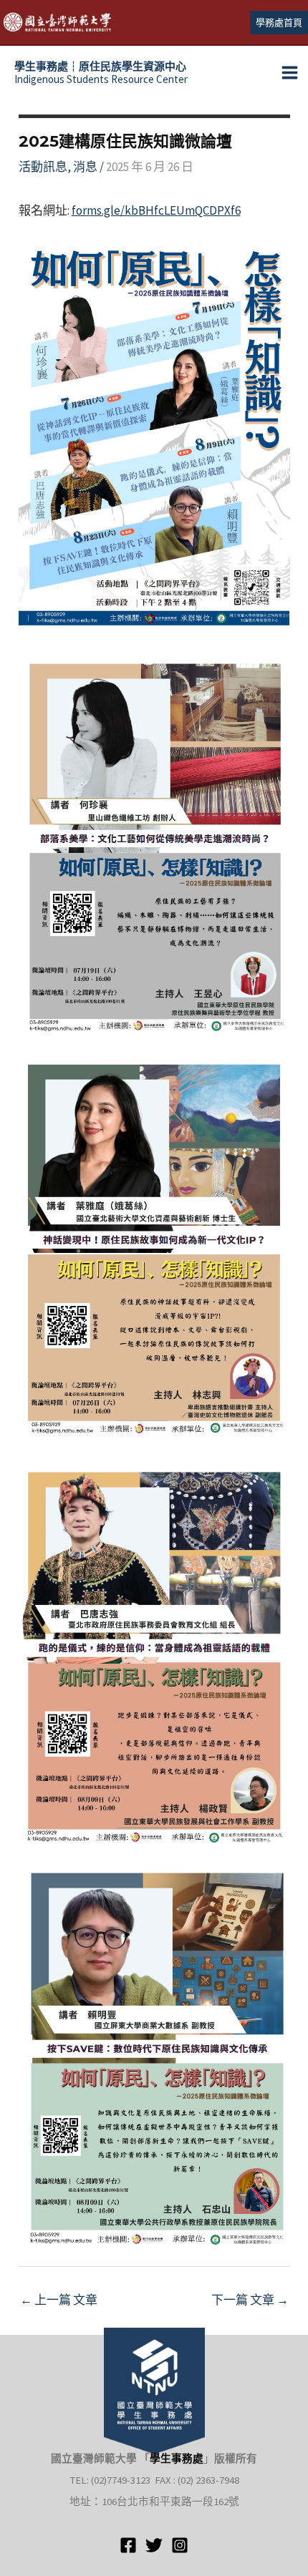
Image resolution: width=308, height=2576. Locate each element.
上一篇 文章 (59, 2300)
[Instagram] (180, 2545)
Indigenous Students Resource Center (101, 73)
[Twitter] (154, 2545)
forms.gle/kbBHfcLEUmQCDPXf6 (156, 210)
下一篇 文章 (250, 2300)
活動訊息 (43, 167)
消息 (85, 167)
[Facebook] (128, 2545)
